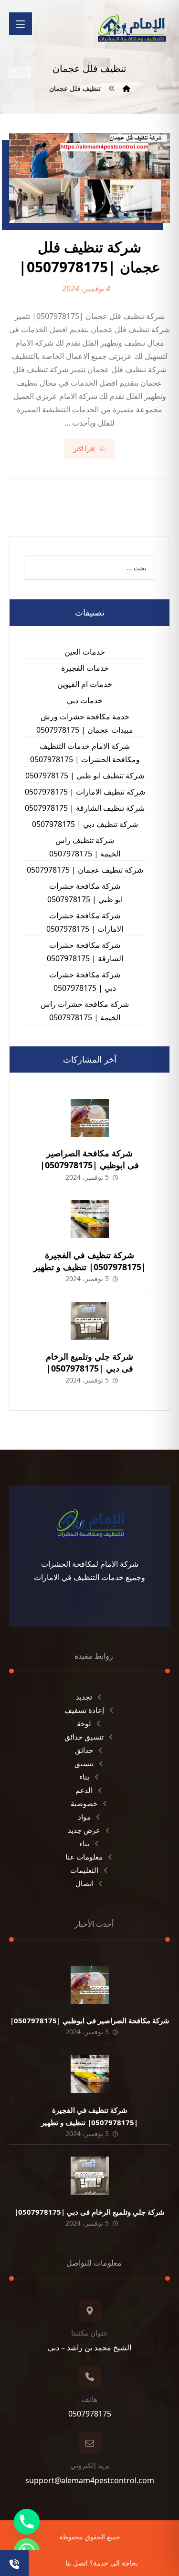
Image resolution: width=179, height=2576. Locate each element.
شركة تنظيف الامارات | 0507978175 (85, 792)
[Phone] (27, 2522)
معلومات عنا (84, 1857)
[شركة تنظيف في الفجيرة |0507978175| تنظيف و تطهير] (90, 1219)
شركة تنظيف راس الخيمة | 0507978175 (85, 847)
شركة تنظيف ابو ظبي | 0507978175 (85, 776)
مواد (84, 1817)
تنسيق (84, 1763)
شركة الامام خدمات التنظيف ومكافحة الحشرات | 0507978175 (85, 753)
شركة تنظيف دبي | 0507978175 (85, 824)
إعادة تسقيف (84, 1710)
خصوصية (84, 1803)
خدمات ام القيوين (85, 684)
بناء (84, 1777)
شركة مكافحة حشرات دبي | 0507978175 (85, 981)
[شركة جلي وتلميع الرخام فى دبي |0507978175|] (90, 1321)
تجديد (84, 1697)
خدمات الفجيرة (85, 668)
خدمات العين (85, 652)
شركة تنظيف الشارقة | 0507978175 (85, 808)
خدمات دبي (85, 700)
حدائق (84, 1750)
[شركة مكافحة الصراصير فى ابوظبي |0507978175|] (90, 1118)
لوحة (84, 1723)
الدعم (84, 1790)
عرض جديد (84, 1830)
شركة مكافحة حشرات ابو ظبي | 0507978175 (85, 893)
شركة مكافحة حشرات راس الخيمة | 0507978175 (85, 1011)
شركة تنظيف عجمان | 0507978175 (85, 870)
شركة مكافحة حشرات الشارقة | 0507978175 (85, 952)
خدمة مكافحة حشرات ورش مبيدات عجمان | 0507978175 (85, 723)
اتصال (84, 1883)
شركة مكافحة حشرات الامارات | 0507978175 (85, 922)
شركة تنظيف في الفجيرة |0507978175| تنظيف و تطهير (90, 1261)
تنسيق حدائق (84, 1737)
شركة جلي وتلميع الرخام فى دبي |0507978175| (89, 1362)
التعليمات (84, 1870)
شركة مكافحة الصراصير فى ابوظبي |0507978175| (89, 1159)
